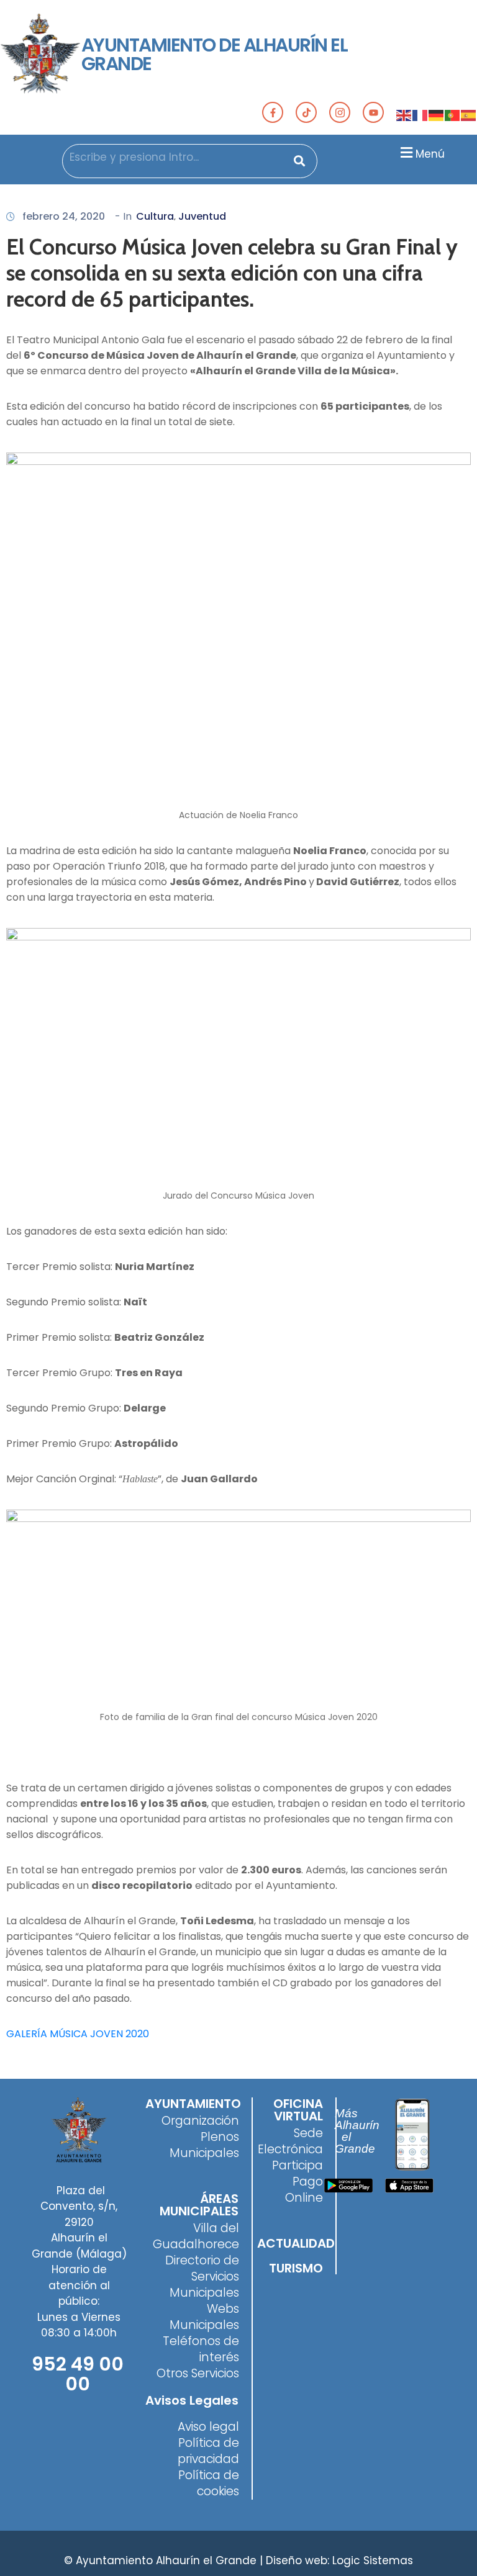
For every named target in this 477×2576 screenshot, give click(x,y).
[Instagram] (340, 112)
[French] (420, 115)
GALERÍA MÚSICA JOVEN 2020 (78, 2034)
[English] (404, 115)
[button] (421, 152)
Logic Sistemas (373, 2560)
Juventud (202, 216)
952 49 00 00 (78, 2374)
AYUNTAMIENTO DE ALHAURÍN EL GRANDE (215, 54)
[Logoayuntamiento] (41, 55)
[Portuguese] (453, 115)
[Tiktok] (306, 112)
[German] (437, 115)
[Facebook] (273, 112)
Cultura (155, 216)
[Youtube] (373, 112)
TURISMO (296, 2268)
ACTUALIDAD (296, 2243)
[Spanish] (469, 115)
